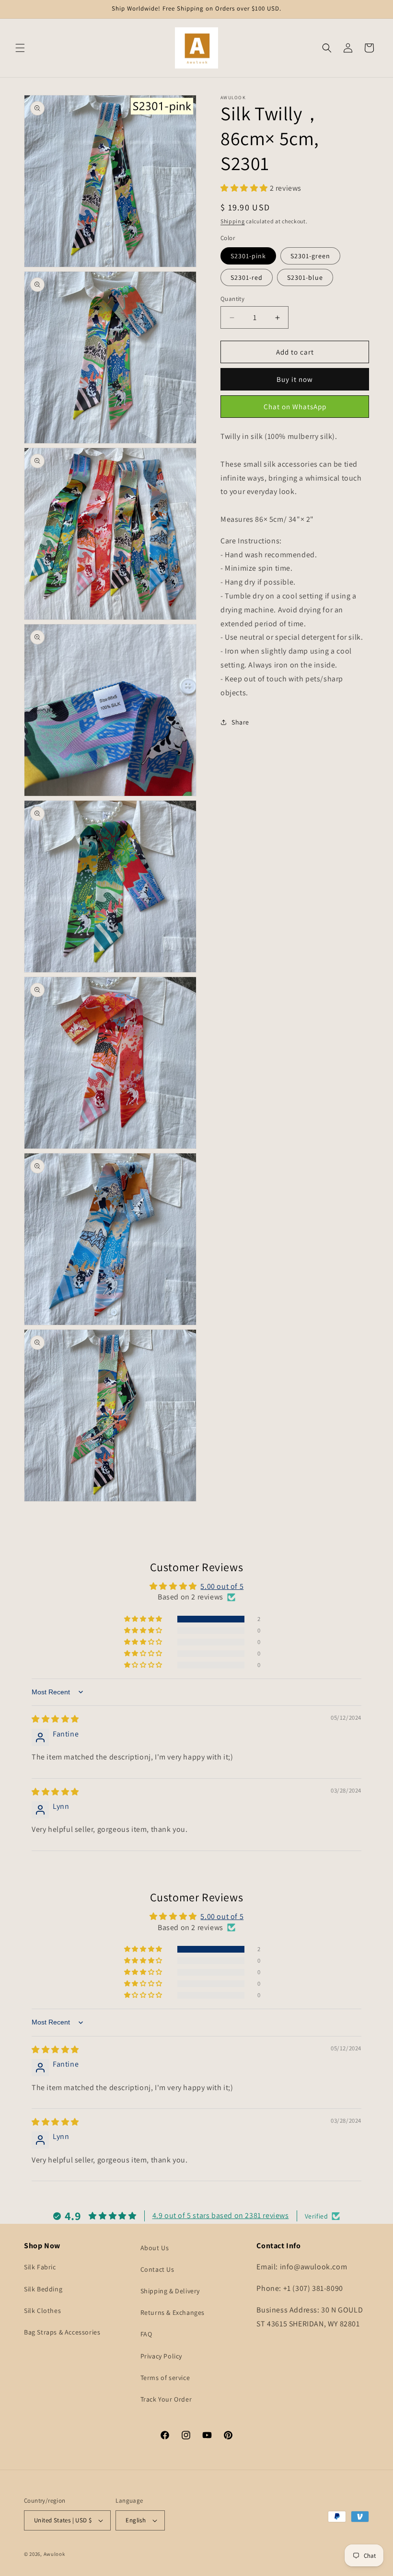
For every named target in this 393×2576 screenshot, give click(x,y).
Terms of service (165, 2378)
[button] (20, 48)
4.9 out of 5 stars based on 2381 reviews (221, 2215)
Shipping (233, 221)
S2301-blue (305, 277)
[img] (55, 1719)
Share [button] (240, 722)
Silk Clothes (42, 2311)
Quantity (232, 299)
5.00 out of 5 (222, 1586)
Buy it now (295, 379)
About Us (155, 2248)
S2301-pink (248, 256)
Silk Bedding (43, 2289)
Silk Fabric (40, 2267)
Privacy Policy (161, 2356)
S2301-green (310, 256)
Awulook (54, 2554)
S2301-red (247, 277)
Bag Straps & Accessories (62, 2332)
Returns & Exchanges (173, 2312)
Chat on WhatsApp (295, 407)
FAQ (146, 2334)
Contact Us (157, 2269)
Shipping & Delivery (170, 2291)
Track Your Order (166, 2399)
